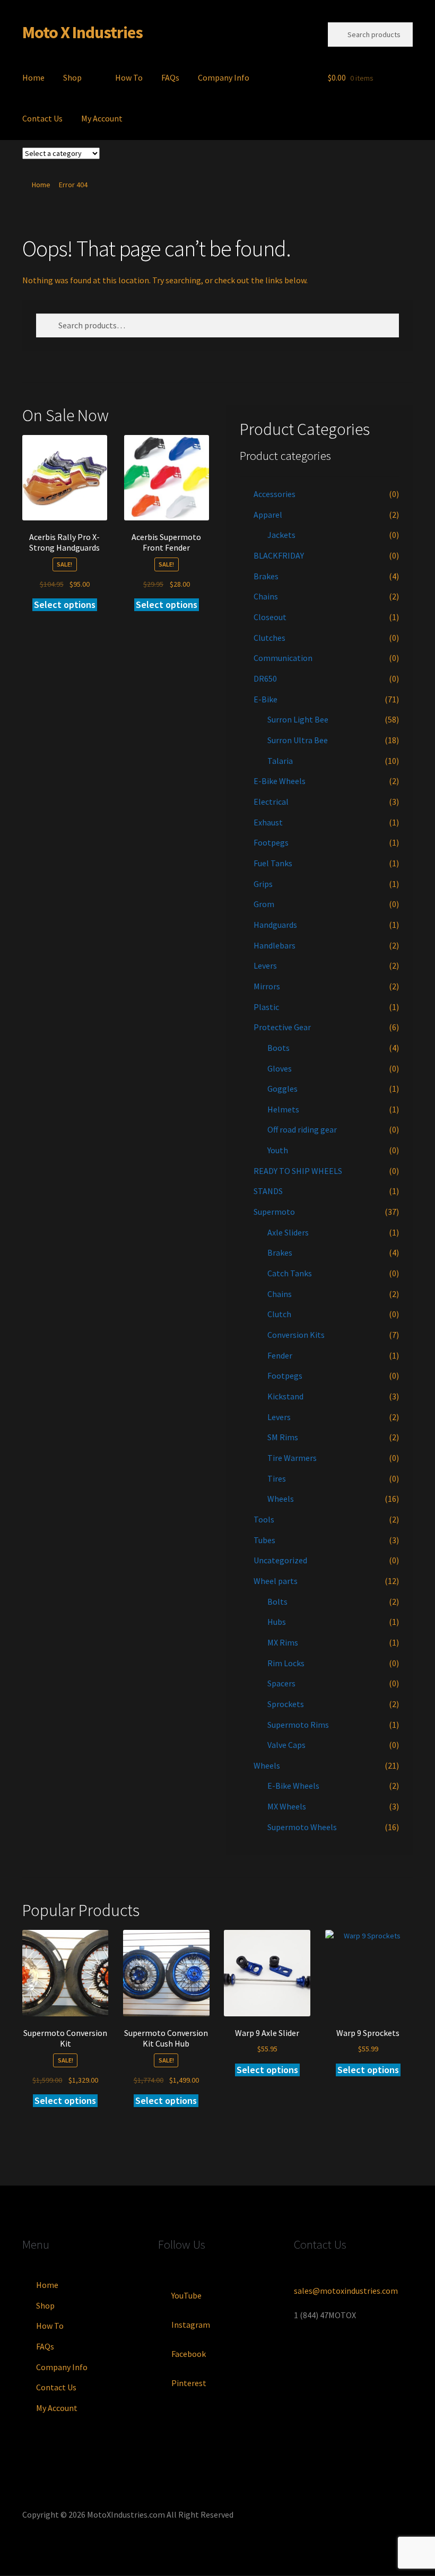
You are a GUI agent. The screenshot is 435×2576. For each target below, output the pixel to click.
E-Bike (266, 699)
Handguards (275, 925)
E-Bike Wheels (280, 781)
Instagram (191, 2325)
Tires (277, 1478)
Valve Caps (286, 1745)
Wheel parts (276, 1581)
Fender (280, 1355)
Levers (265, 965)
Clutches (269, 638)
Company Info (224, 77)
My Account (102, 118)
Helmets (283, 1109)
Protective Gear (282, 1027)
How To (129, 77)
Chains (266, 596)
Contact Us (42, 118)
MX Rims (283, 1642)
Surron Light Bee (298, 719)
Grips (263, 884)
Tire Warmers (292, 1458)
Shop (72, 77)
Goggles (282, 1089)
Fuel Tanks (273, 863)
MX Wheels (287, 1806)
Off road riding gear (302, 1129)
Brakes (266, 576)
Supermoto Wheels (302, 1827)
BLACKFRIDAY (279, 555)
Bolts (277, 1602)
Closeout (270, 617)
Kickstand (285, 1396)
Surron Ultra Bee (298, 740)
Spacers (281, 1683)
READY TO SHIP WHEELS (298, 1171)
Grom (264, 904)
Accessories (275, 494)
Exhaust (268, 822)
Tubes (264, 1540)
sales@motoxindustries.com (346, 2291)
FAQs (170, 77)
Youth (278, 1150)
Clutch (279, 1314)
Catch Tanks (290, 1273)
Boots (279, 1048)
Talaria (280, 761)
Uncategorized (280, 1560)
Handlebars (275, 945)
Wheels (281, 1499)
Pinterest (189, 2383)
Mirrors (267, 986)
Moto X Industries (82, 32)
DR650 (265, 678)
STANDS (268, 1191)
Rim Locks (286, 1663)
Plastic (266, 1007)
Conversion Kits (296, 1335)
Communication (283, 658)
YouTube (186, 2295)
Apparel (268, 515)
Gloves (280, 1068)
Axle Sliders (288, 1232)
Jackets (281, 535)
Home (33, 77)
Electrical (271, 802)
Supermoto (274, 1212)
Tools (264, 1519)
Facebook (189, 2354)
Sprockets (286, 1704)
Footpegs (271, 842)
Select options (65, 604)
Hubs (277, 1622)
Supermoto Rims (298, 1725)
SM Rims (283, 1437)
